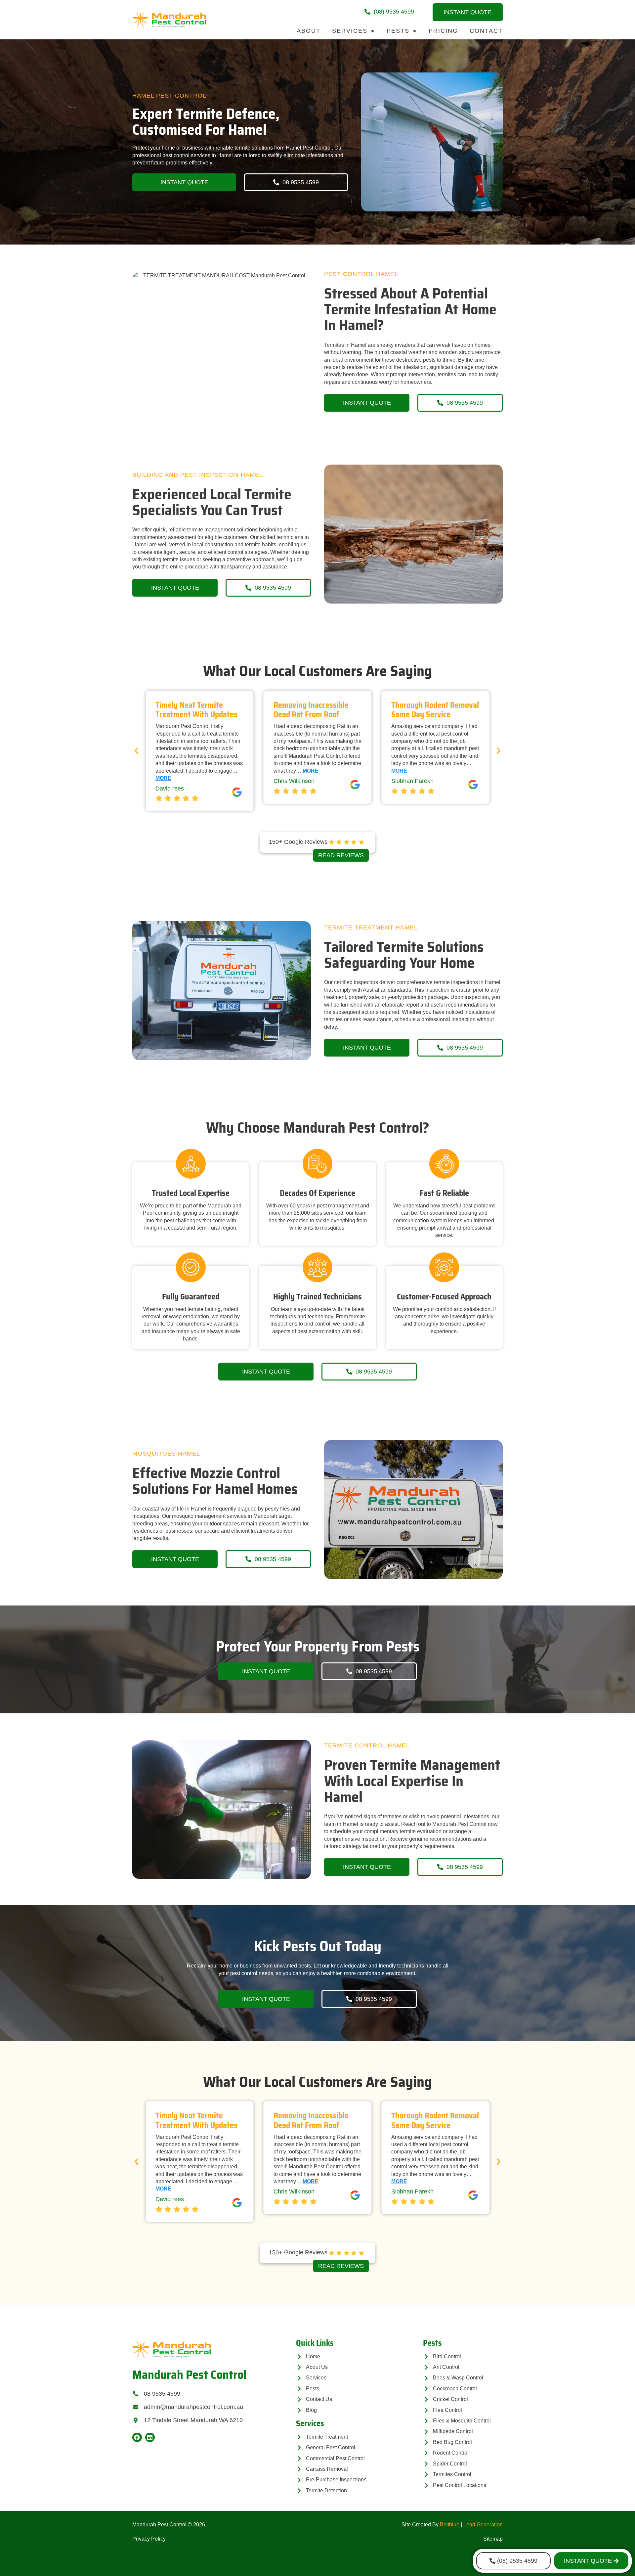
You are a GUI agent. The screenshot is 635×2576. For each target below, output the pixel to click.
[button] (136, 751)
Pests (398, 31)
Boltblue (450, 2525)
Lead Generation (483, 2525)
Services (350, 31)
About (309, 31)
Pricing (443, 31)
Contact (486, 31)
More (192, 771)
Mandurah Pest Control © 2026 (169, 2525)
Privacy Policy (149, 2539)
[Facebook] (137, 2438)
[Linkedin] (150, 2438)
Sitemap (493, 2539)
